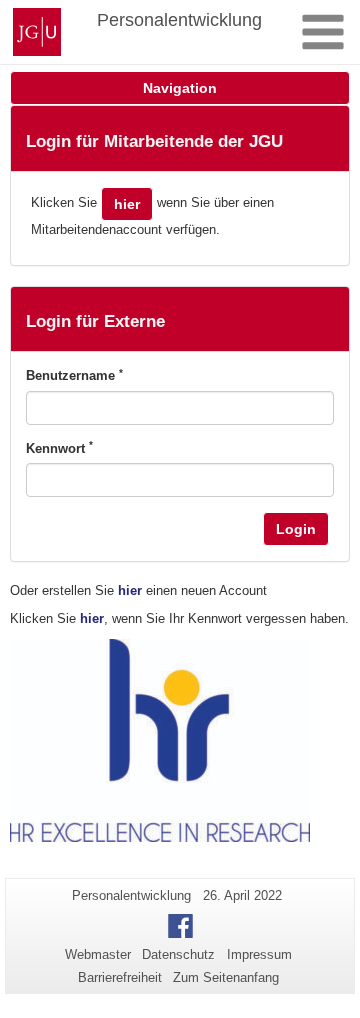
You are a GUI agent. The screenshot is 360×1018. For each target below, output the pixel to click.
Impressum (259, 954)
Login (296, 529)
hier (127, 204)
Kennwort (59, 448)
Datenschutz (178, 954)
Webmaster (98, 954)
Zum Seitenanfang (226, 977)
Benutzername (74, 375)
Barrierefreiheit (120, 977)
